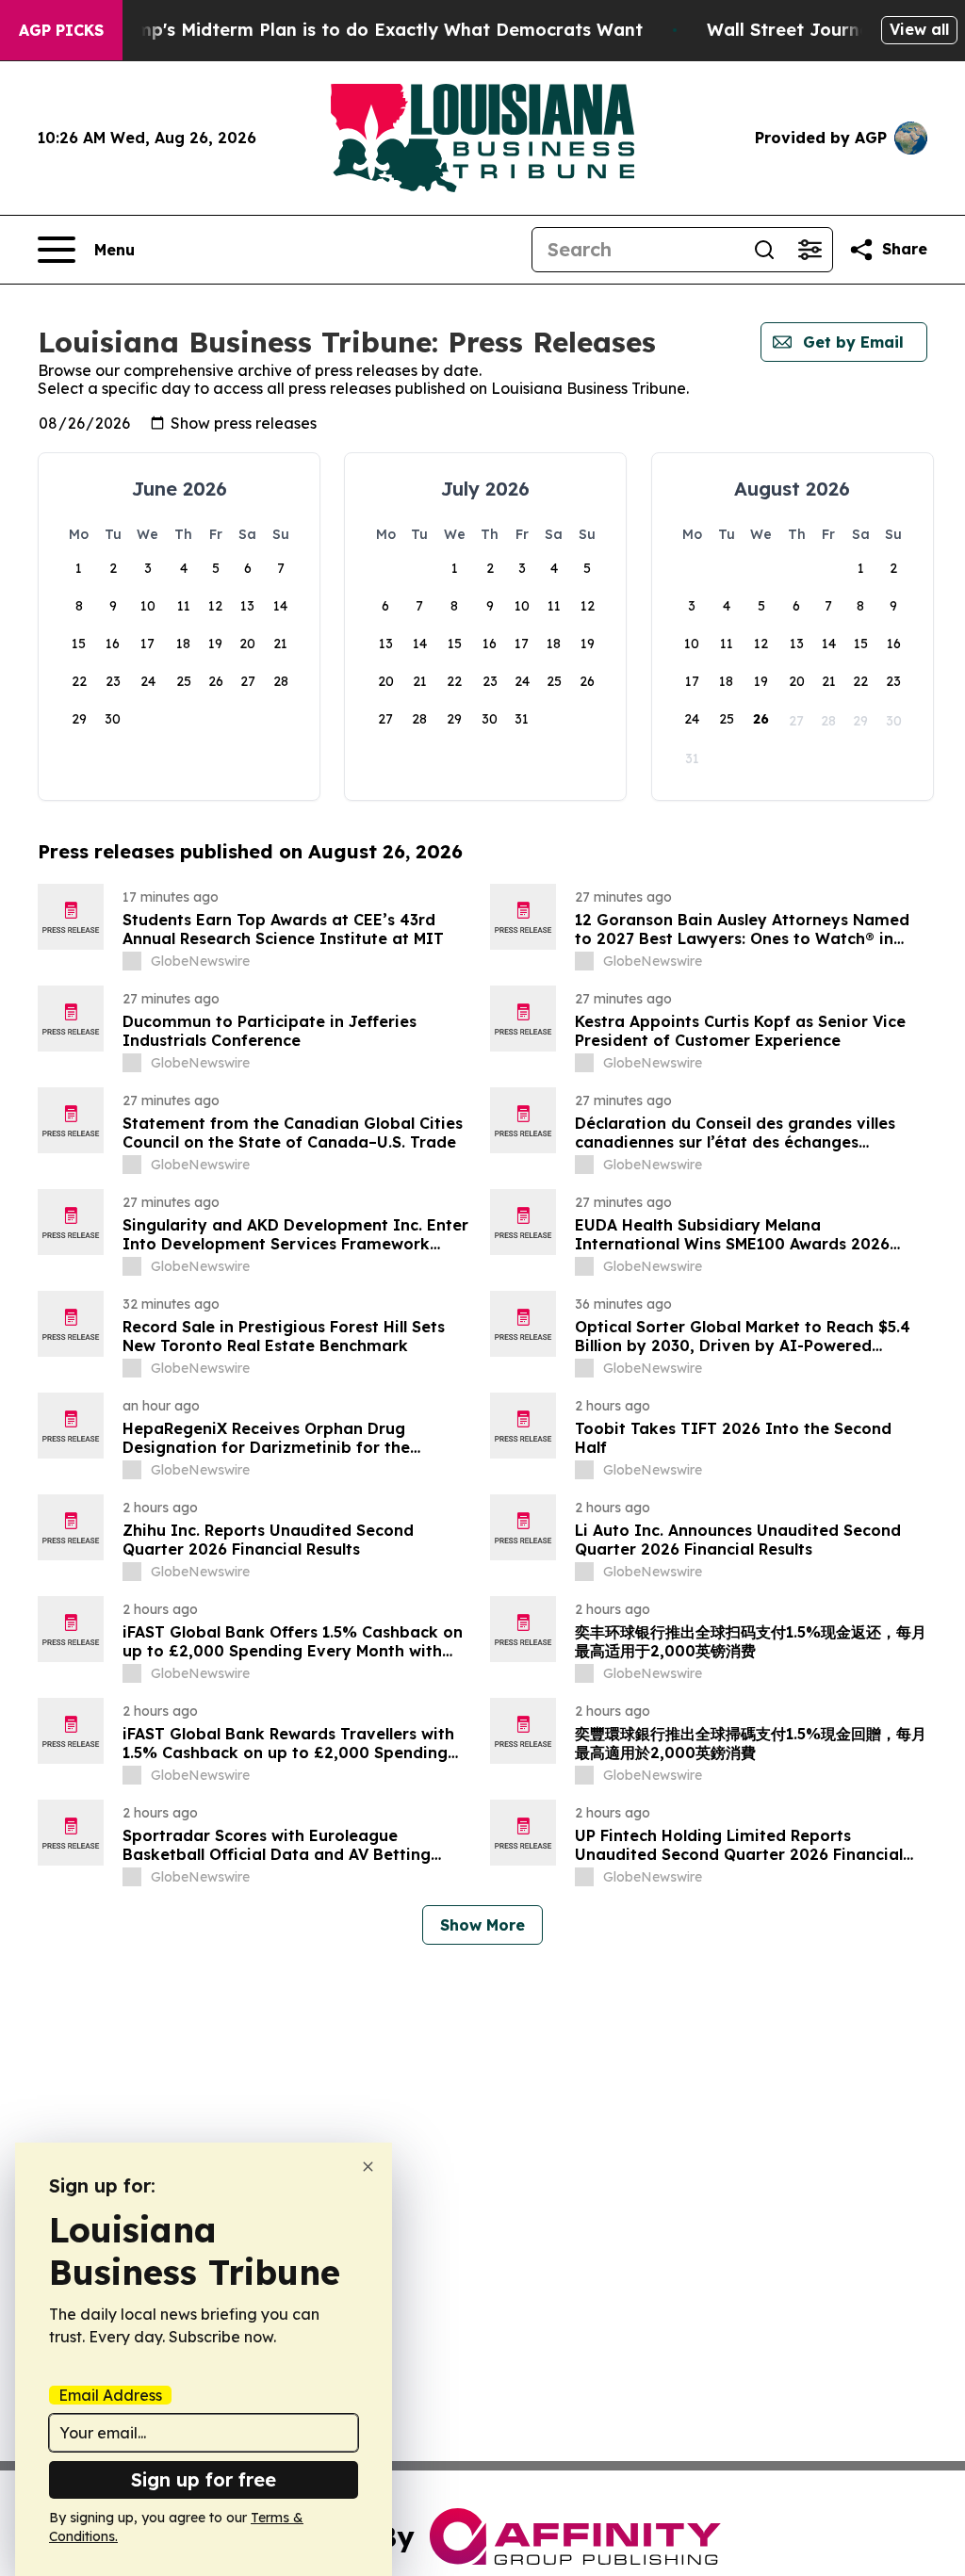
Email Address (110, 2395)
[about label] (132, 961)
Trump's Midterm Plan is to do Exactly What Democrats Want (375, 30)
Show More (482, 1925)
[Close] (368, 2167)
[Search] (764, 250)
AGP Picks (61, 30)
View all (919, 29)
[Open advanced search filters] (810, 250)
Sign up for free (204, 2479)
